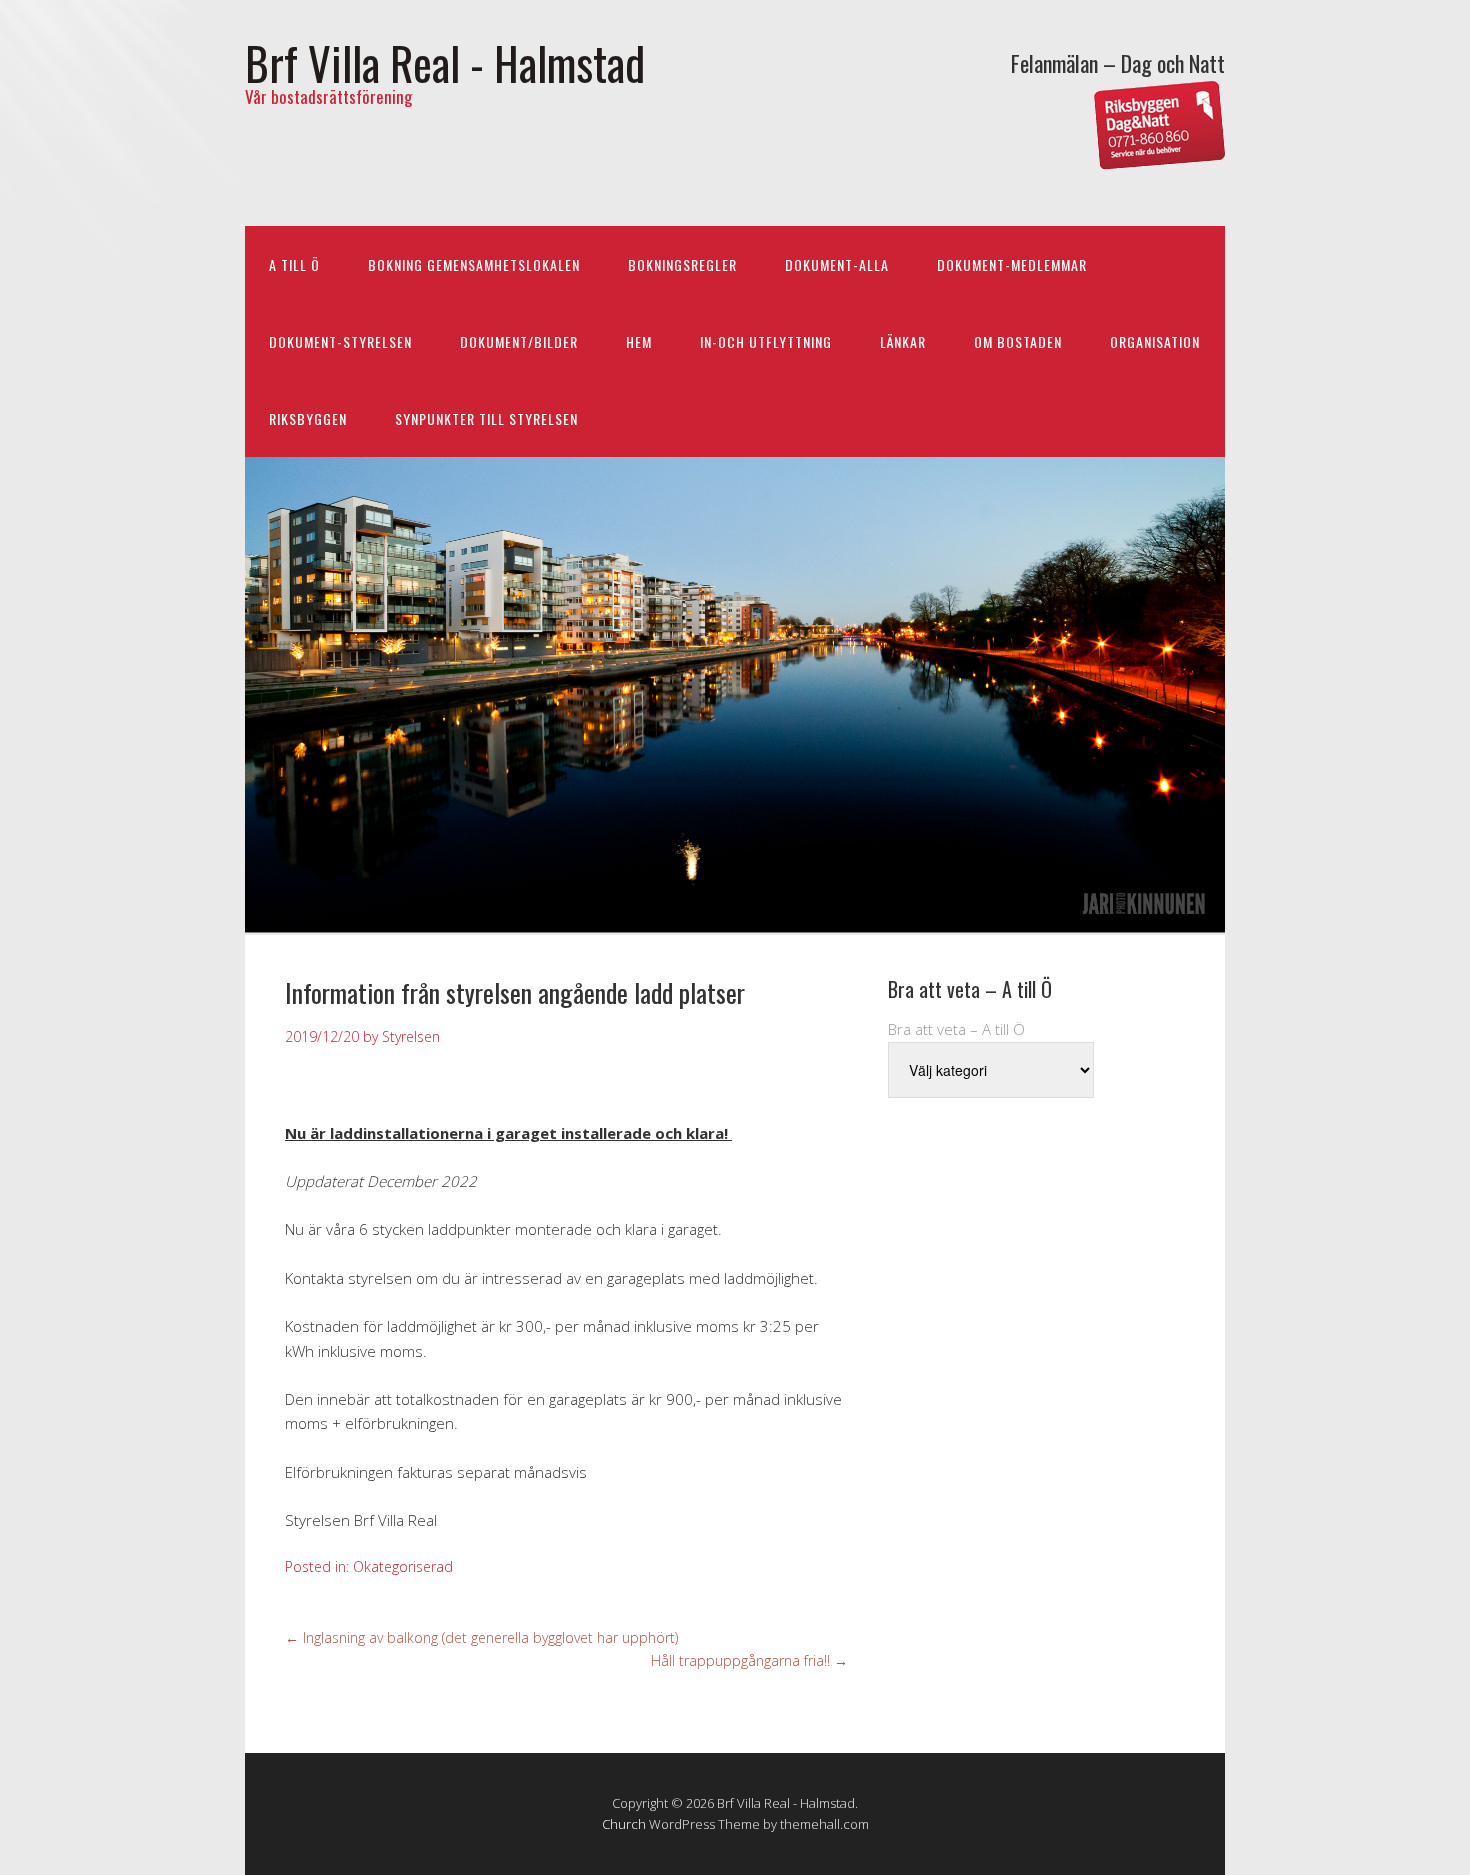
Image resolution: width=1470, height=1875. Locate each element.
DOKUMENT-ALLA (837, 264)
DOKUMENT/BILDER (519, 341)
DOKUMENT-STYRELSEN (340, 341)
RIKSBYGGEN (308, 418)
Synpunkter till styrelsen (486, 418)
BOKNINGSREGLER (682, 264)
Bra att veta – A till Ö (956, 1029)
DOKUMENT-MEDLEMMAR (1012, 264)
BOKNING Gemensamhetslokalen (474, 264)
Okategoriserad (403, 1566)
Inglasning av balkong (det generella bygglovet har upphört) (481, 1637)
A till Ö (294, 264)
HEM (639, 341)
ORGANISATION (1155, 341)
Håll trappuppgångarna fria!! (749, 1660)
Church (624, 1824)
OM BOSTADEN (1018, 341)
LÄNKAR (903, 341)
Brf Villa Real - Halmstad (445, 62)
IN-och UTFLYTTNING (766, 341)
